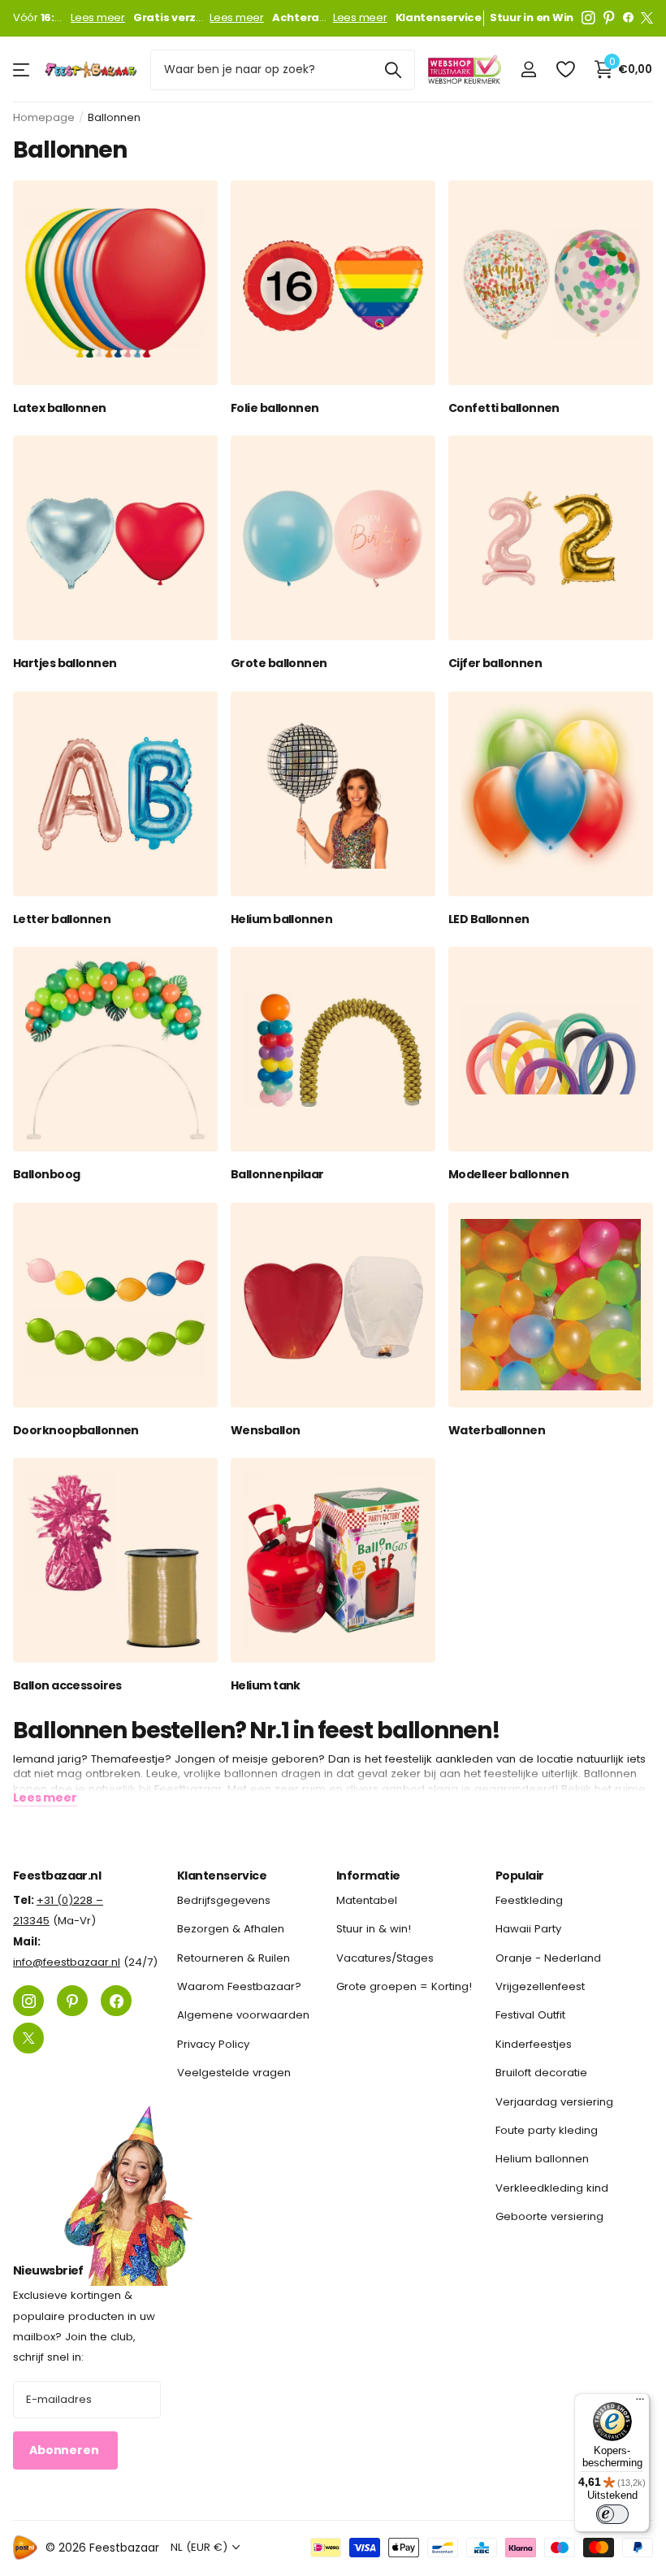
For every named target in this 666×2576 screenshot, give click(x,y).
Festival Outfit (530, 2015)
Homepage (44, 117)
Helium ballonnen (542, 2159)
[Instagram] (588, 18)
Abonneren (65, 2450)
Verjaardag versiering (554, 2101)
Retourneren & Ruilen (234, 1957)
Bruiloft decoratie (541, 2073)
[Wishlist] (565, 69)
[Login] (528, 69)
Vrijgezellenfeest (540, 1986)
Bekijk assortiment (22, 69)
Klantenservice (222, 1876)
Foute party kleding (547, 2129)
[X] (647, 18)
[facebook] (628, 18)
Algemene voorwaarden (243, 2015)
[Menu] (640, 2403)
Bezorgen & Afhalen (231, 1929)
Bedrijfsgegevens (224, 1900)
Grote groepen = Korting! (404, 1986)
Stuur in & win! (374, 1929)
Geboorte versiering (549, 2216)
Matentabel (367, 1900)
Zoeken (393, 70)
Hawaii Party (528, 1929)
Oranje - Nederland (548, 1957)
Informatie (368, 1876)
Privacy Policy (213, 2043)
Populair (520, 1876)
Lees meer (98, 18)
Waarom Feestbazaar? (239, 1986)
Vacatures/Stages (385, 1957)
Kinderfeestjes (534, 2043)
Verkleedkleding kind (552, 2187)
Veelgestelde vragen (234, 2073)
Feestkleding (529, 1900)
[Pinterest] (609, 18)
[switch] (612, 2514)
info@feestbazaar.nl (67, 1962)
